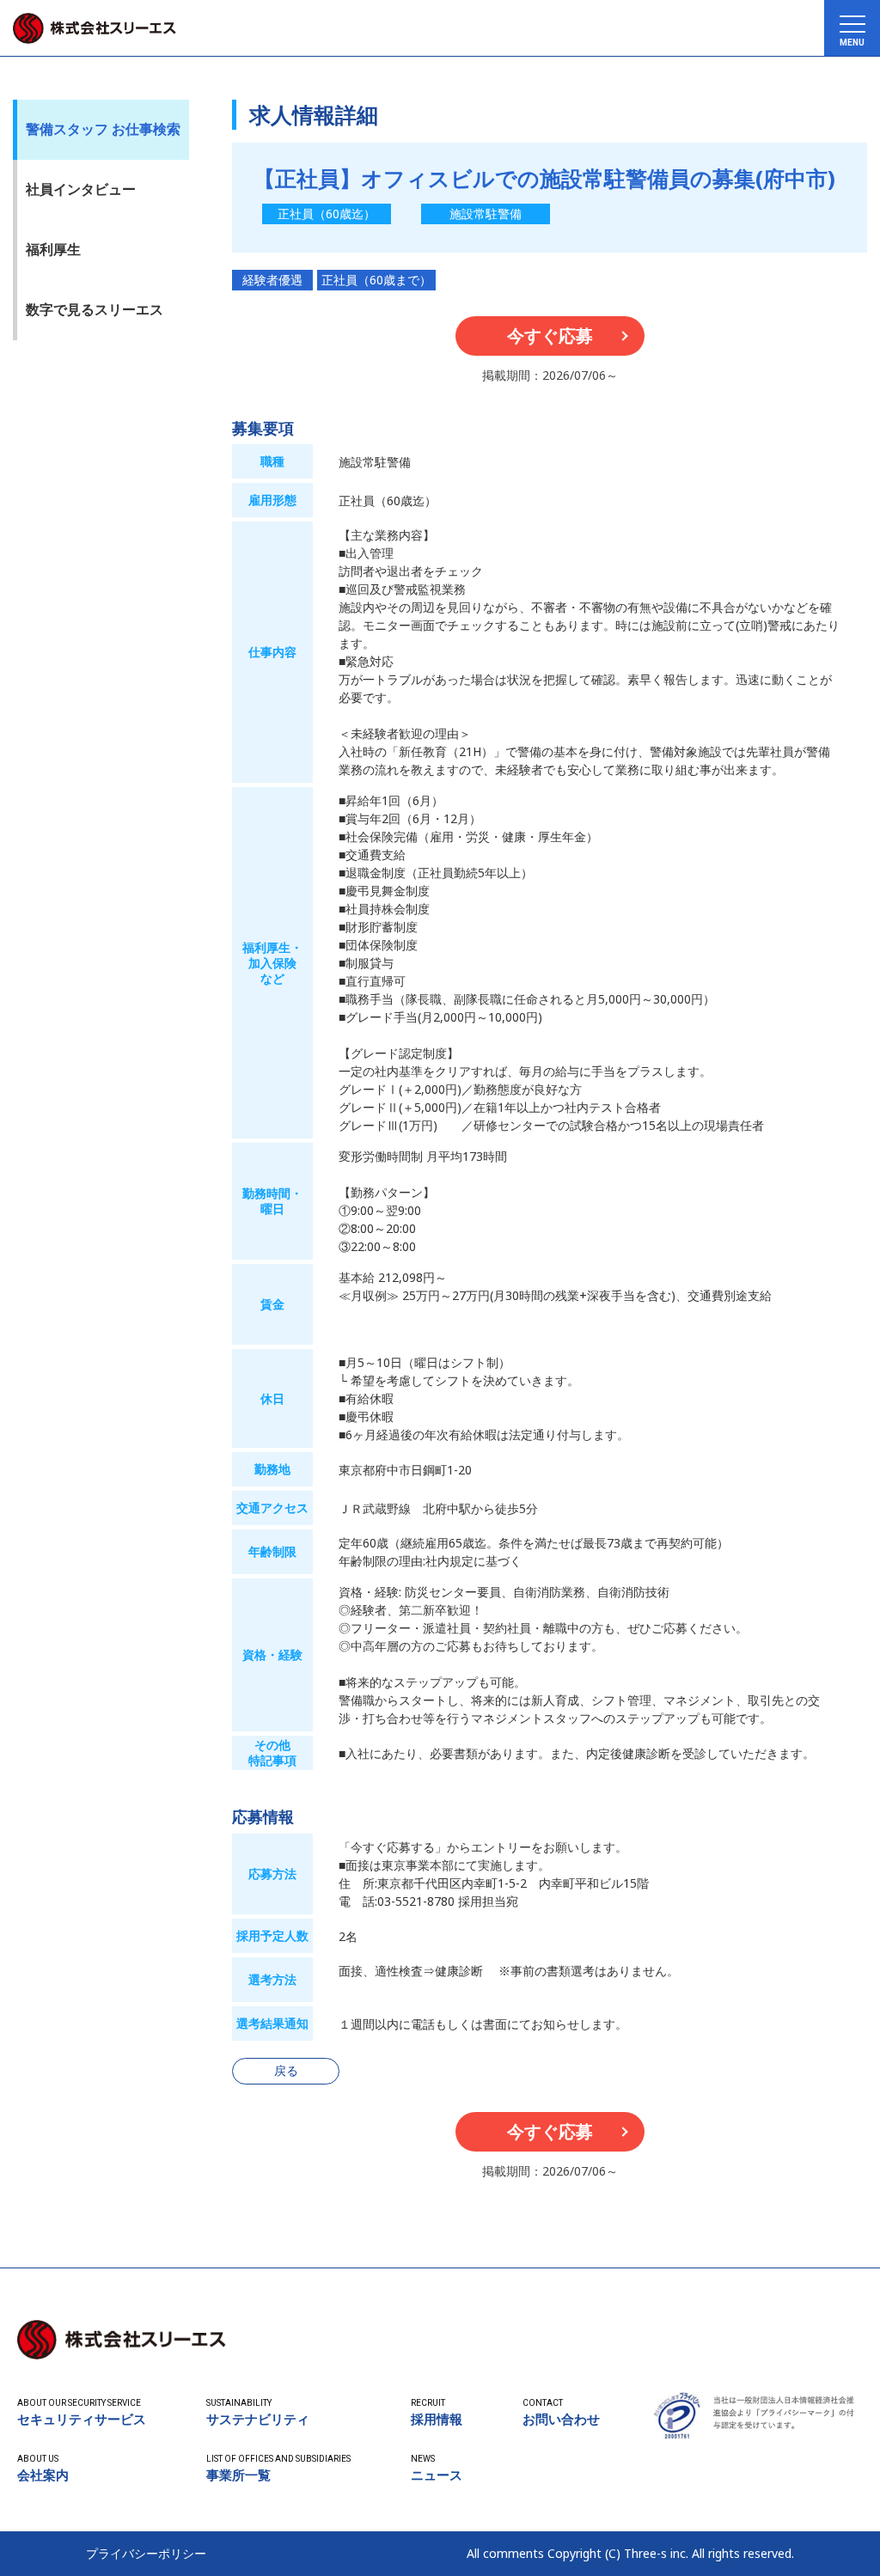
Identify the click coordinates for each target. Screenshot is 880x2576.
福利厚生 (53, 249)
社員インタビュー (81, 189)
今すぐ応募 (550, 336)
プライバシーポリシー (146, 2554)
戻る (286, 2070)
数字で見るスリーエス (95, 309)
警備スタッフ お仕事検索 (103, 129)
